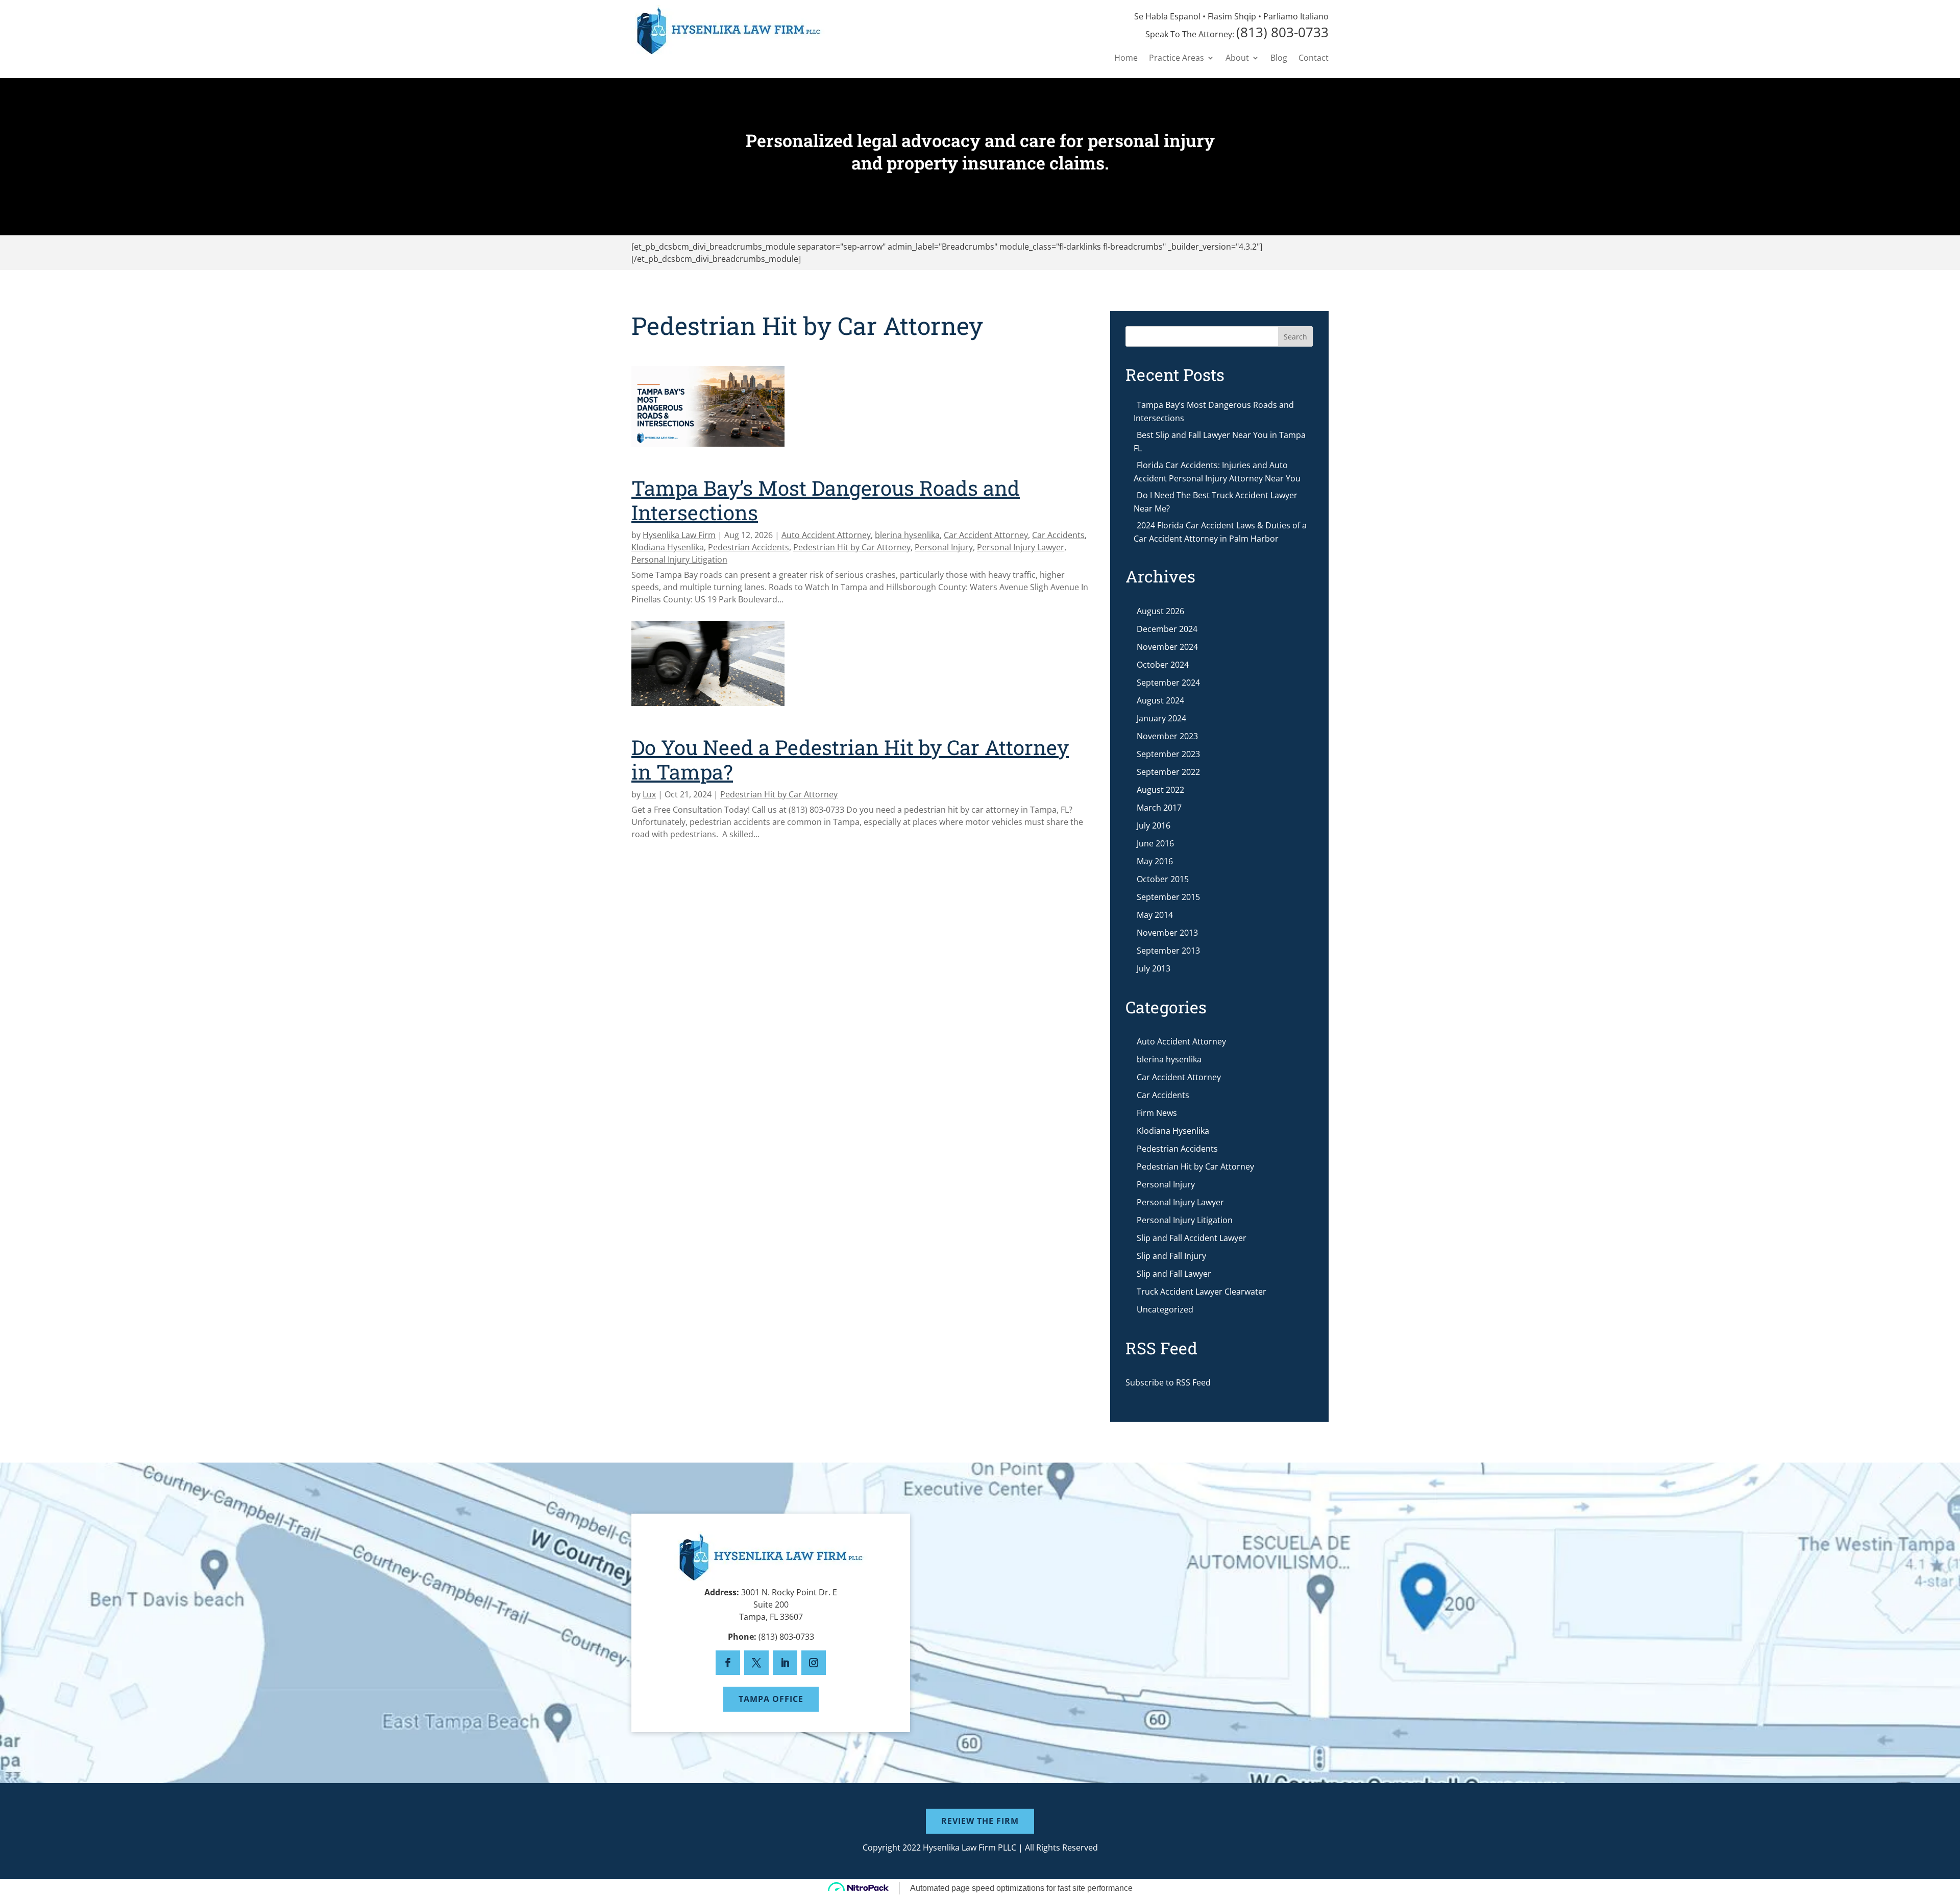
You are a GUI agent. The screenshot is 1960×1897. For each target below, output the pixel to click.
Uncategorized (1165, 1309)
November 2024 (1167, 647)
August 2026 (1160, 611)
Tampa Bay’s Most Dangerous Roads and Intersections (826, 500)
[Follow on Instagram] (814, 1663)
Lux (649, 794)
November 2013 (1167, 933)
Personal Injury (944, 547)
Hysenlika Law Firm (679, 535)
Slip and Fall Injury (1171, 1256)
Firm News (1157, 1113)
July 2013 (1154, 968)
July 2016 (1154, 825)
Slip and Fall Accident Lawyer (1192, 1238)
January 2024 (1161, 718)
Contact (1314, 59)
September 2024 (1168, 683)
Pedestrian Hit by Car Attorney (852, 547)
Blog (1279, 59)
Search (1295, 337)
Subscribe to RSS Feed (1168, 1382)
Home (1126, 59)
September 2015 (1168, 897)
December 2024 (1167, 629)
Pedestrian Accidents (749, 547)
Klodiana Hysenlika (668, 547)
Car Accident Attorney (986, 535)
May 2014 (1155, 915)
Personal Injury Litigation (679, 560)
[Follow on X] (756, 1663)
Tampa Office (771, 1699)
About (1237, 59)
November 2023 (1167, 736)
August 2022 (1160, 790)
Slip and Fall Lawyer (1174, 1274)
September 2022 (1168, 772)
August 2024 (1160, 700)
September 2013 (1168, 951)
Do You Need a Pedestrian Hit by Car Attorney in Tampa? (850, 759)
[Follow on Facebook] (728, 1663)
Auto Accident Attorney (826, 535)
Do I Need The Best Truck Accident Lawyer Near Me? (1216, 502)
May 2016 (1155, 861)
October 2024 (1163, 665)
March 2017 (1159, 808)
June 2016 (1155, 843)
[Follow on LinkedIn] (785, 1663)
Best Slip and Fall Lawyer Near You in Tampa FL (1220, 442)
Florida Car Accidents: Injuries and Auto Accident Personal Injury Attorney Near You (1217, 472)
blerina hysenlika (907, 535)
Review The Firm (980, 1821)
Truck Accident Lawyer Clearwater (1202, 1292)
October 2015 (1163, 879)
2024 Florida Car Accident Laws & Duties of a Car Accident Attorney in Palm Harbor (1220, 532)
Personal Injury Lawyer (1021, 547)
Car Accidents (1058, 535)
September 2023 (1168, 754)
